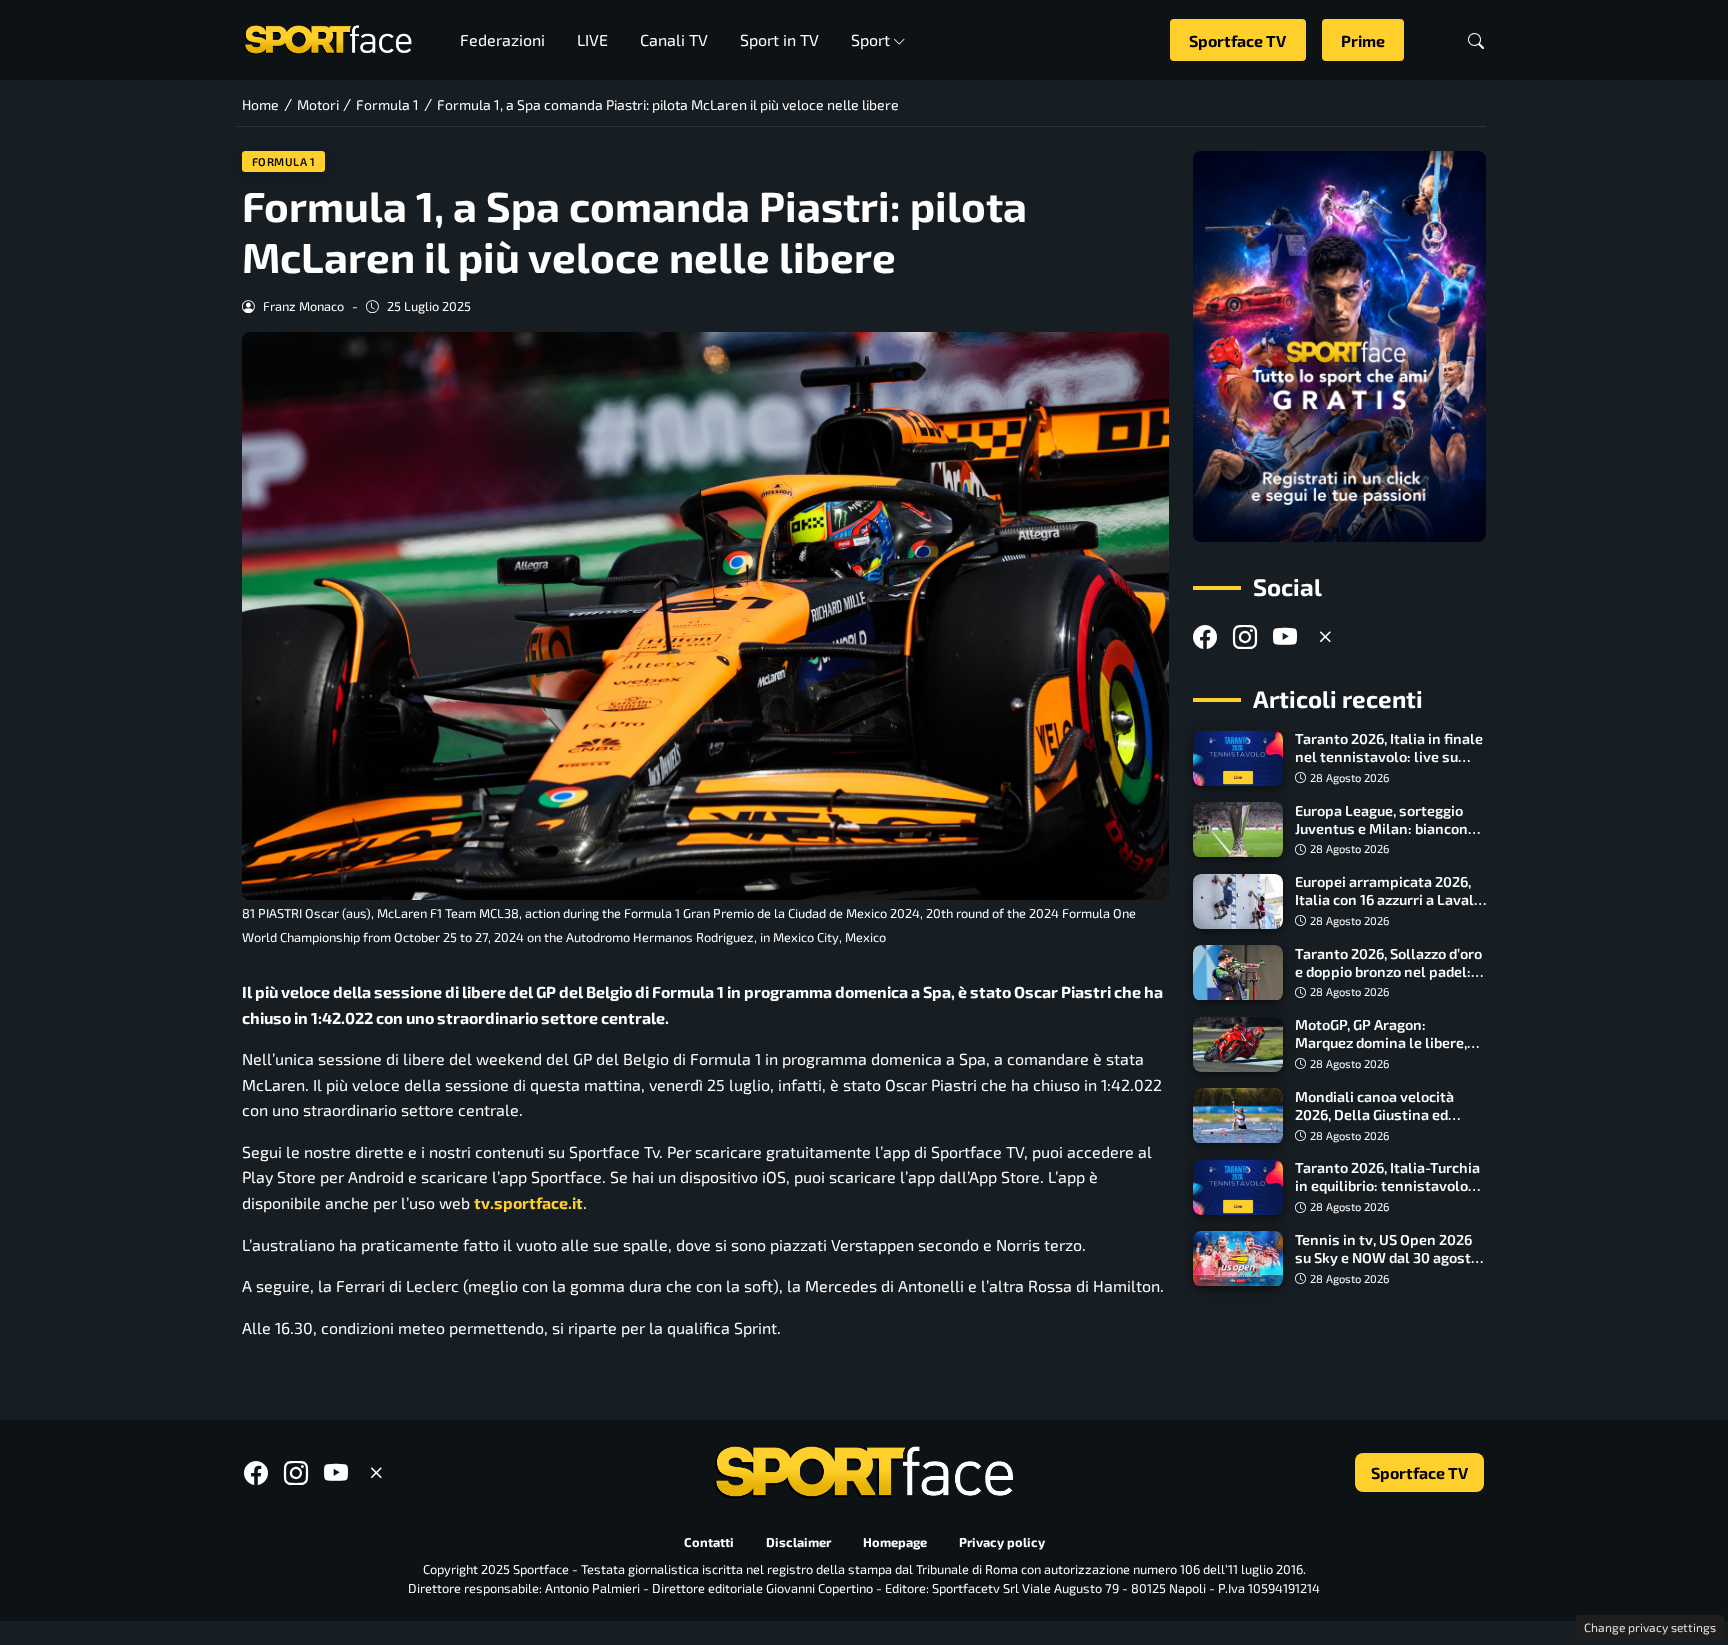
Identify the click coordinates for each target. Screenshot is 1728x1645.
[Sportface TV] (1339, 346)
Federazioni (502, 39)
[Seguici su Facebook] (1205, 636)
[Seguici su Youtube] (1285, 636)
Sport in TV (779, 39)
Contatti (709, 1543)
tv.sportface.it (528, 1202)
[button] (1476, 40)
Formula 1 (284, 161)
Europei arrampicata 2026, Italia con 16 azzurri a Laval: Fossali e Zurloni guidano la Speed (1386, 909)
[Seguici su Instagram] (1245, 636)
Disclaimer (798, 1543)
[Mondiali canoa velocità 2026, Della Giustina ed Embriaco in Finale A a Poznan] (1238, 1116)
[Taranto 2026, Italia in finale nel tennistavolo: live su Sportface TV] (1238, 759)
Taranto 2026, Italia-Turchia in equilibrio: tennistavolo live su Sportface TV (1387, 1186)
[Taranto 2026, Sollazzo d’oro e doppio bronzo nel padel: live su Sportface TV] (1238, 973)
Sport (870, 39)
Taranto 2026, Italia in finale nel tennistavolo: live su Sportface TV (1389, 757)
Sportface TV (1237, 40)
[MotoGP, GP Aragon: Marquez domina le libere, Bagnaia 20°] (1238, 1045)
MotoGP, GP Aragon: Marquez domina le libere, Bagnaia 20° (1381, 1043)
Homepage (895, 1543)
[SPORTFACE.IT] (328, 37)
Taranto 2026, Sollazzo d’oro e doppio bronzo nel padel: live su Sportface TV (1388, 971)
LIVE (592, 39)
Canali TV (674, 39)
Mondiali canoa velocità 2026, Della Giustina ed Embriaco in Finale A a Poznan (1374, 1123)
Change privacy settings (1650, 1627)
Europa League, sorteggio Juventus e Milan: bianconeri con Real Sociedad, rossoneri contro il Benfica (1390, 837)
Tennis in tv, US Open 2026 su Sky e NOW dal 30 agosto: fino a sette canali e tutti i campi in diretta (1389, 1266)
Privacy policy (1002, 1543)
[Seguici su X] (1325, 636)
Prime (1363, 40)
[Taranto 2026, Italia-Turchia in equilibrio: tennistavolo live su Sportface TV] (1238, 1188)
